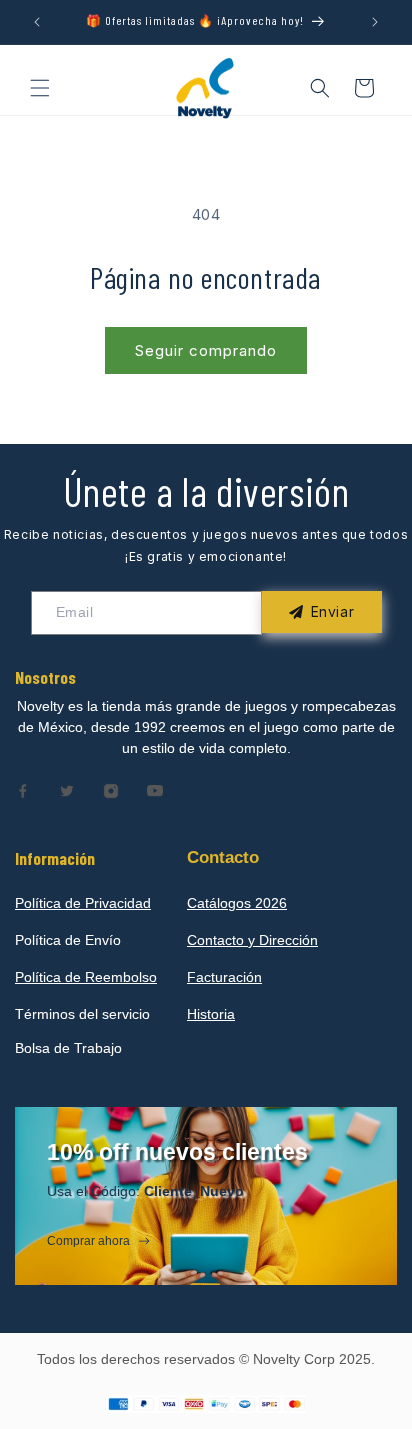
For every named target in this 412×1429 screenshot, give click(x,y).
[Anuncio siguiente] (375, 22)
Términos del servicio (82, 1014)
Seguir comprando (206, 350)
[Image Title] (23, 791)
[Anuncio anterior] (37, 22)
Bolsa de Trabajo (68, 1048)
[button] (40, 88)
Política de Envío (68, 940)
